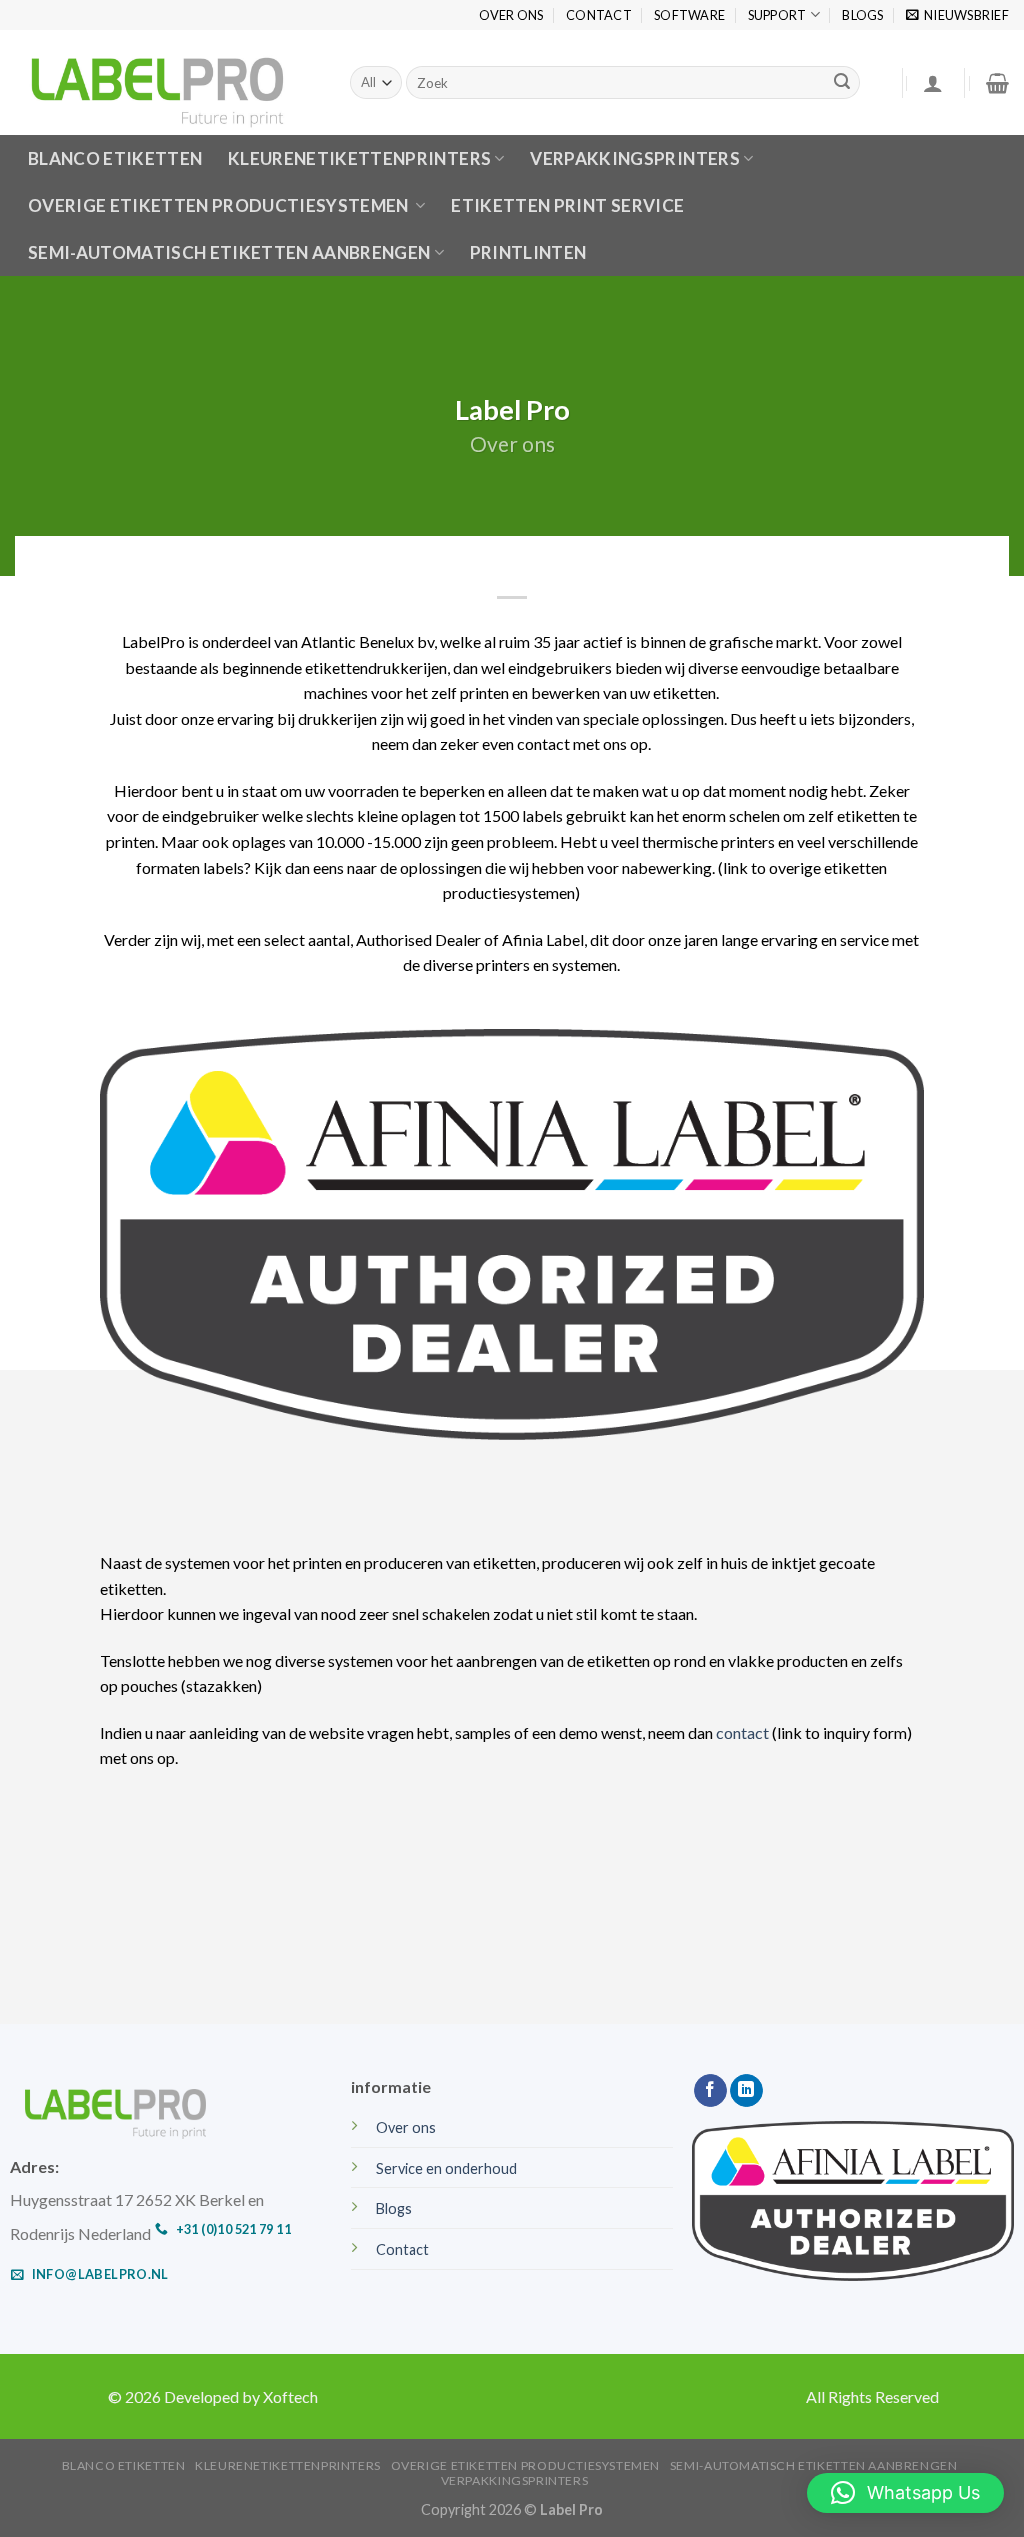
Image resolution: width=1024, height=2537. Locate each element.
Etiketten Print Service (567, 205)
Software (689, 15)
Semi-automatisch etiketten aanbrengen (229, 252)
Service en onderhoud (446, 2168)
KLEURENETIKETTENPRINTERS (359, 158)
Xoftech (290, 2396)
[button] (905, 2493)
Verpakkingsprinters (635, 158)
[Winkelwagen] (997, 83)
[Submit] (842, 83)
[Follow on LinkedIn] (746, 2091)
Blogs (862, 15)
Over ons (511, 15)
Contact (599, 15)
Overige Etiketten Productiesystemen (220, 205)
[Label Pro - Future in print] (167, 82)
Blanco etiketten (115, 158)
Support (777, 15)
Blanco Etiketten (124, 2465)
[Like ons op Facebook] (710, 2091)
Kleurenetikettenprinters (288, 2465)
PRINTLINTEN (528, 252)
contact (742, 1732)
